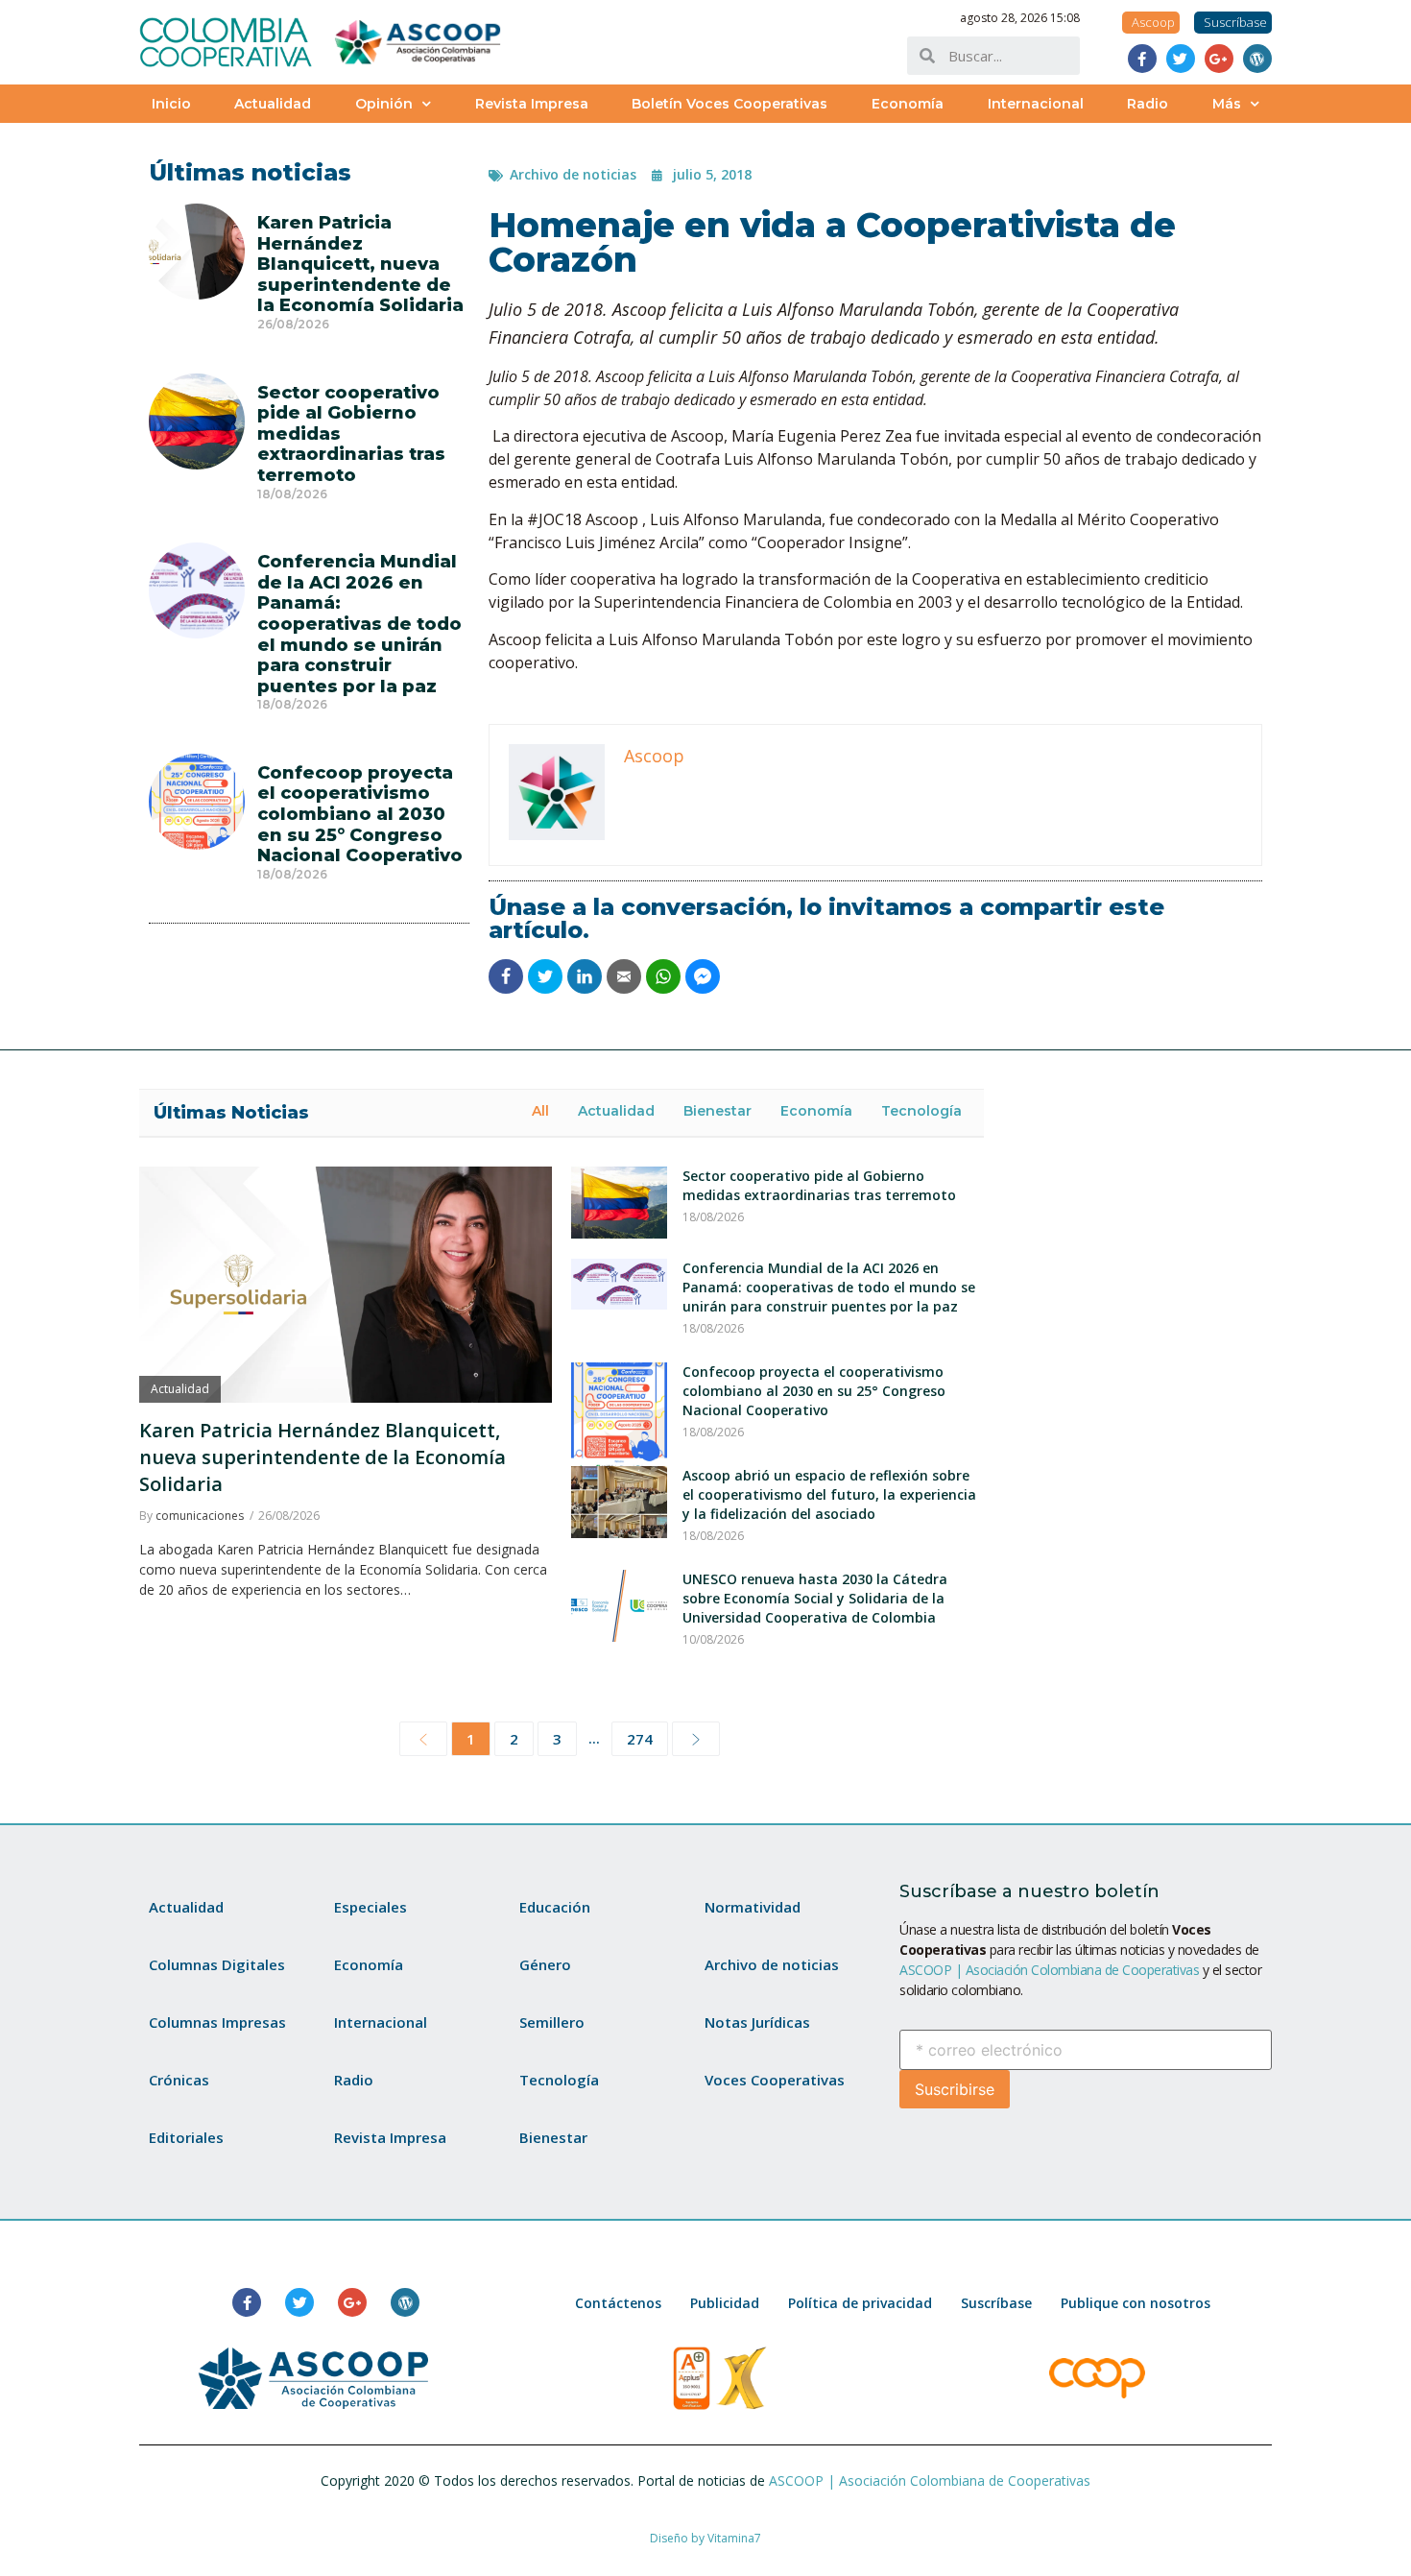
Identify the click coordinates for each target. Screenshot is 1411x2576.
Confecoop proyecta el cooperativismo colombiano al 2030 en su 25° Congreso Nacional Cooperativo (360, 814)
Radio (1148, 104)
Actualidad (273, 104)
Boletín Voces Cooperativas (729, 104)
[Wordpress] (1257, 59)
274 (640, 1739)
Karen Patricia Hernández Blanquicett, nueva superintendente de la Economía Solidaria (360, 264)
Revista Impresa (532, 104)
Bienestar (717, 1111)
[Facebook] (1142, 59)
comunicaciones (200, 1516)
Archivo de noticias (573, 174)
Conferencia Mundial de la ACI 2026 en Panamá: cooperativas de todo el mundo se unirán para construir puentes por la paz (359, 624)
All (540, 1111)
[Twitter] (1181, 59)
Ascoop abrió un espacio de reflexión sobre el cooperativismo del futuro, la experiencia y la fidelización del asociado (829, 1494)
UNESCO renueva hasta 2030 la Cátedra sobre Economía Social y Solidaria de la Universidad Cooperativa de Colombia (815, 1598)
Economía (908, 104)
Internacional (1036, 104)
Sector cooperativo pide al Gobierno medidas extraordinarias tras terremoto (819, 1185)
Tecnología (921, 1111)
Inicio (171, 104)
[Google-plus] (1219, 59)
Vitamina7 (734, 2538)
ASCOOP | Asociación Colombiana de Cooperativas (1049, 1970)
